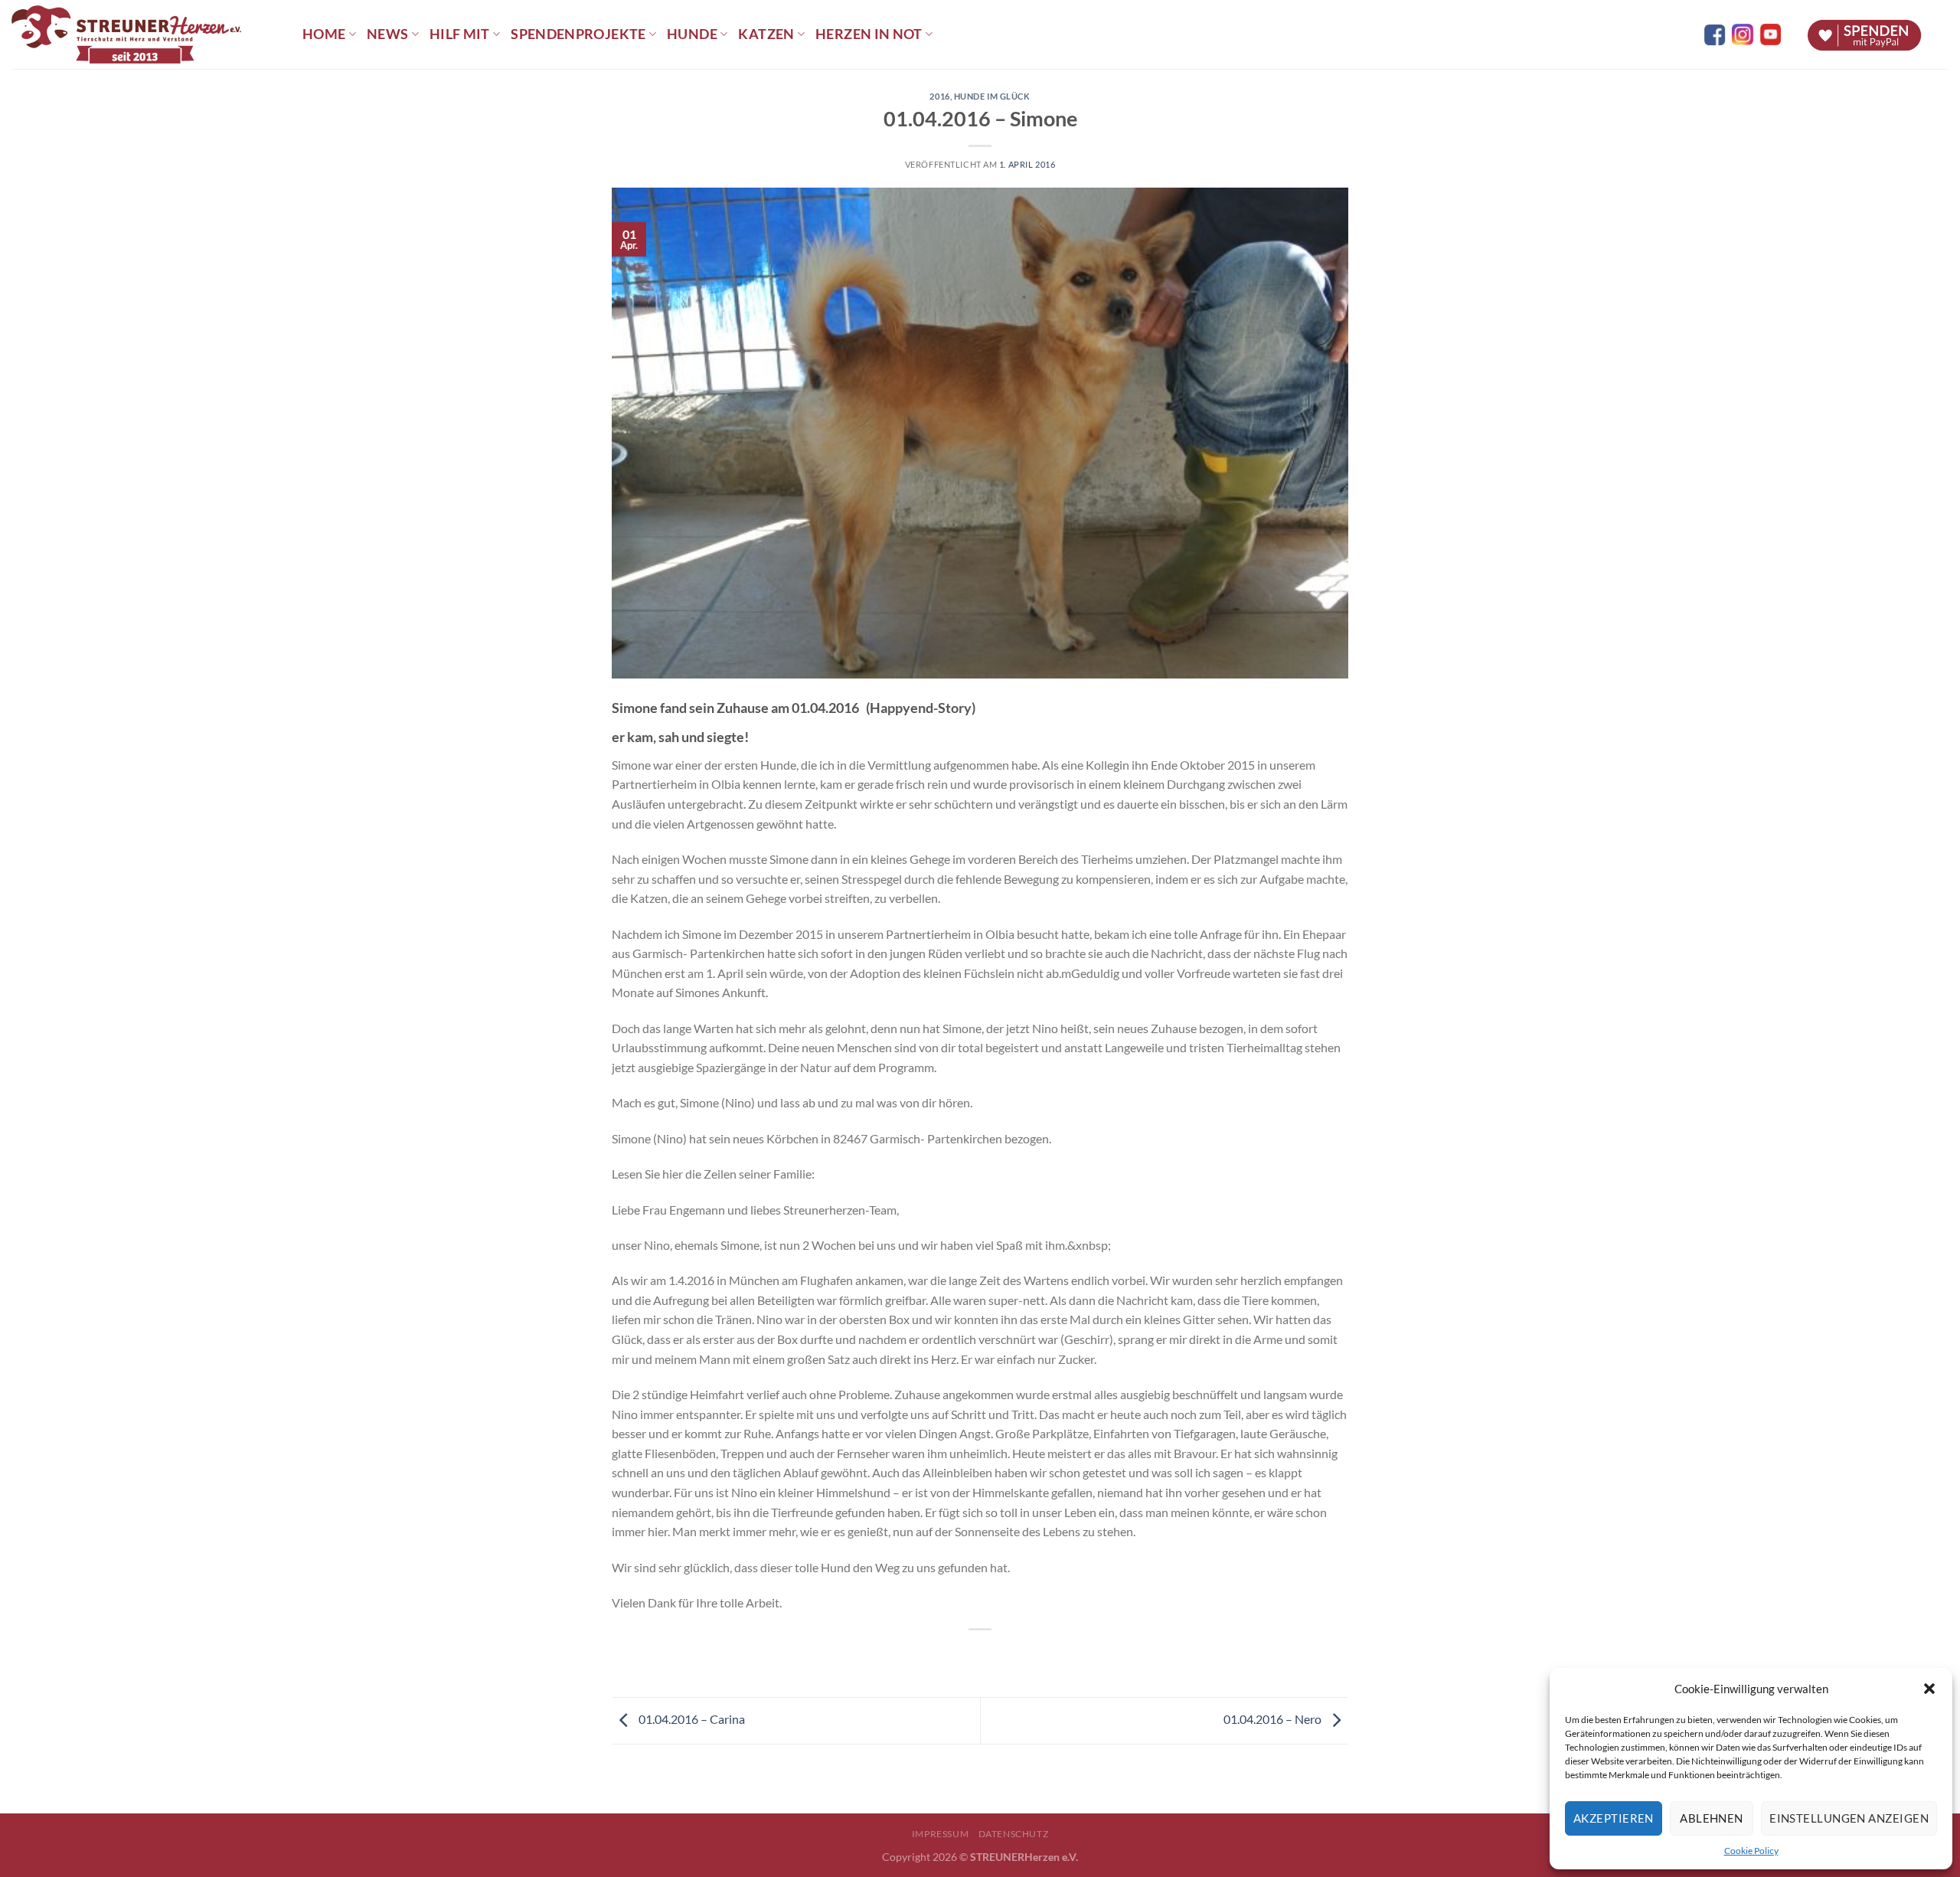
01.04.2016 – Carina (691, 1719)
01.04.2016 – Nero (1274, 1719)
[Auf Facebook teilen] (967, 1655)
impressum (941, 1834)
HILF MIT (460, 34)
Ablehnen (1712, 1818)
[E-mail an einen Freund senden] (994, 1655)
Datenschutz (1014, 1834)
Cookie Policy (1751, 1851)
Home (324, 34)
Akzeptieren (1614, 1818)
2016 (939, 96)
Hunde (692, 34)
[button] (1929, 1689)
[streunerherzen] (145, 34)
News (387, 34)
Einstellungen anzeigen (1849, 1818)
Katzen (766, 34)
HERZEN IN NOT (869, 34)
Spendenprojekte (578, 34)
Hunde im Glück (992, 96)
